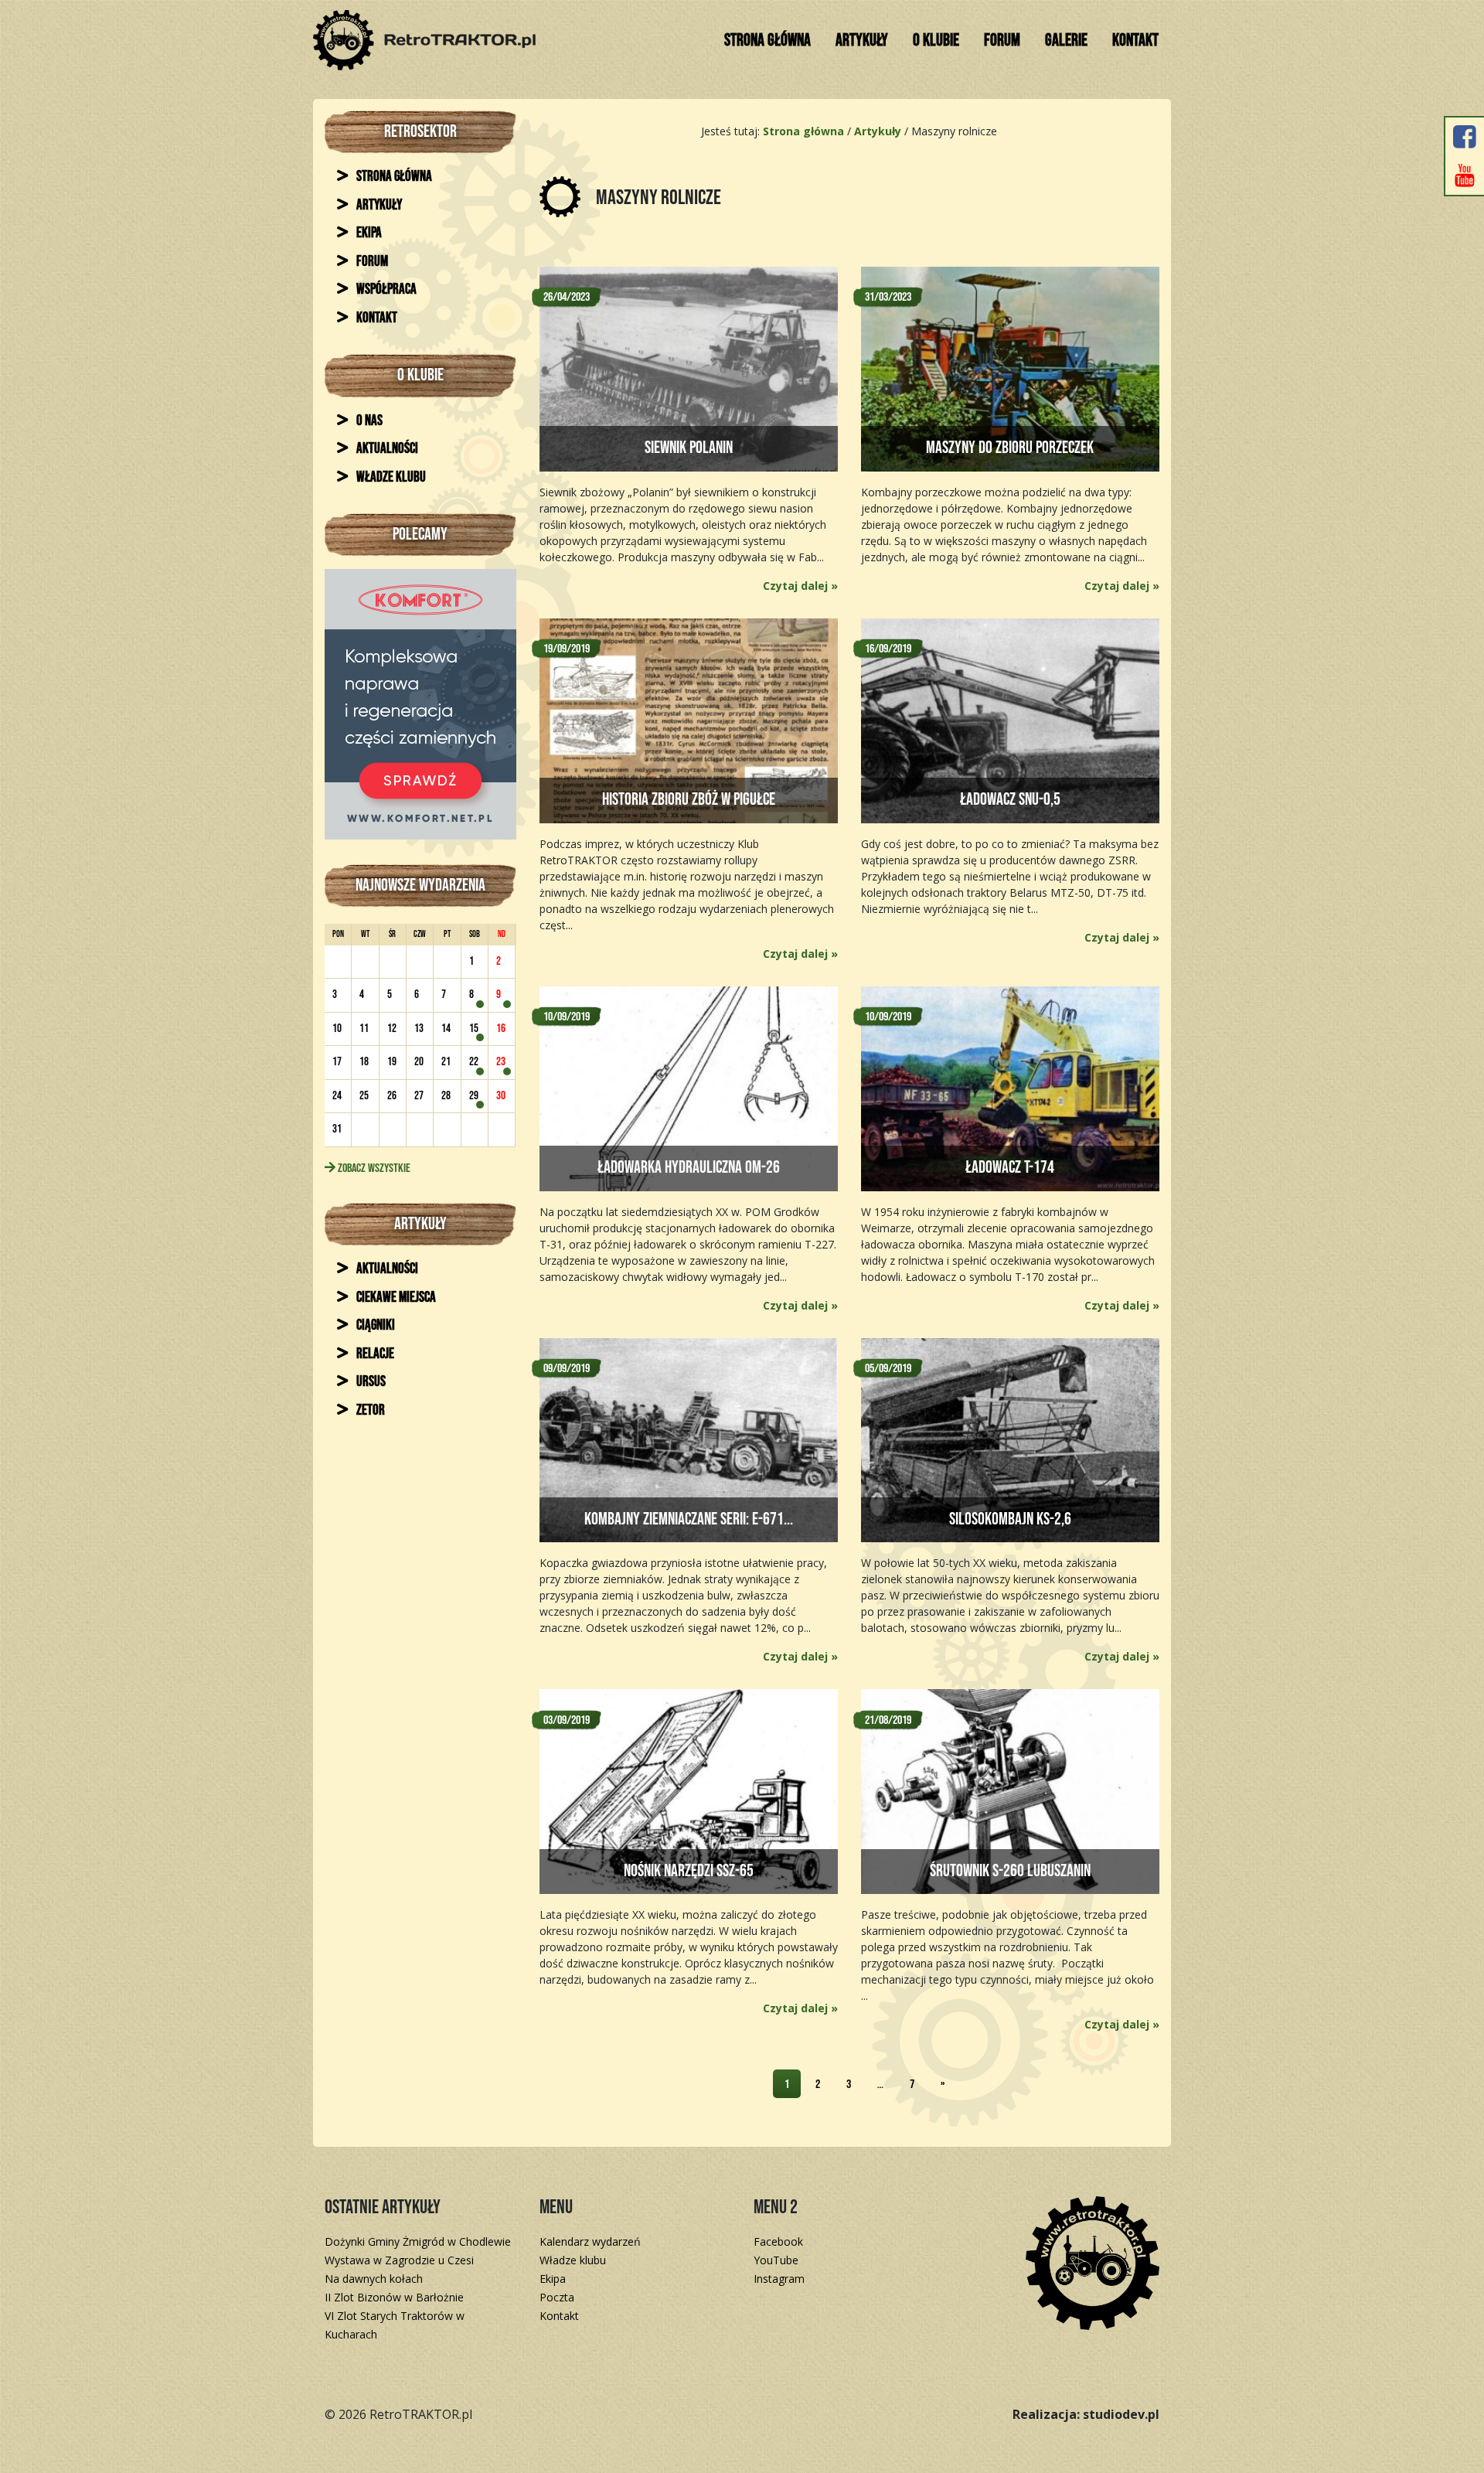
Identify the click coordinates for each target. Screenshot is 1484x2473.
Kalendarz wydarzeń (590, 2241)
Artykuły (862, 41)
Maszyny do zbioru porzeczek (1010, 448)
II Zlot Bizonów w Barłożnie (394, 2297)
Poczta (557, 2297)
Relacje (374, 1354)
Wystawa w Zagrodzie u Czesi (399, 2260)
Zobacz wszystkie (373, 1168)
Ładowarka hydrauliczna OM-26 (689, 1168)
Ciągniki (374, 1325)
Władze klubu (390, 477)
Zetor (369, 1410)
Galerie (1066, 41)
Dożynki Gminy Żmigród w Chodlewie (418, 2241)
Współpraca (385, 290)
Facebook (778, 2241)
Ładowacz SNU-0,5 (1010, 800)
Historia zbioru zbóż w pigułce (689, 800)
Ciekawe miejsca (395, 1298)
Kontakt (1135, 41)
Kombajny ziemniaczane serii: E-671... (689, 1519)
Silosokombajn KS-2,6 (1010, 1519)
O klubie (936, 41)
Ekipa (368, 233)
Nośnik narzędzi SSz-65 (689, 1871)
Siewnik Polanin (689, 448)
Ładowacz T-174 (1010, 1168)
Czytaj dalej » (800, 586)
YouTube (776, 2260)
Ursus (370, 1382)
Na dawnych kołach (374, 2279)
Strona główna (768, 41)
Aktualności (386, 449)
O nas (368, 421)
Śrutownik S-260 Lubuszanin (1010, 1871)
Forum (1002, 41)
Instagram (779, 2279)
